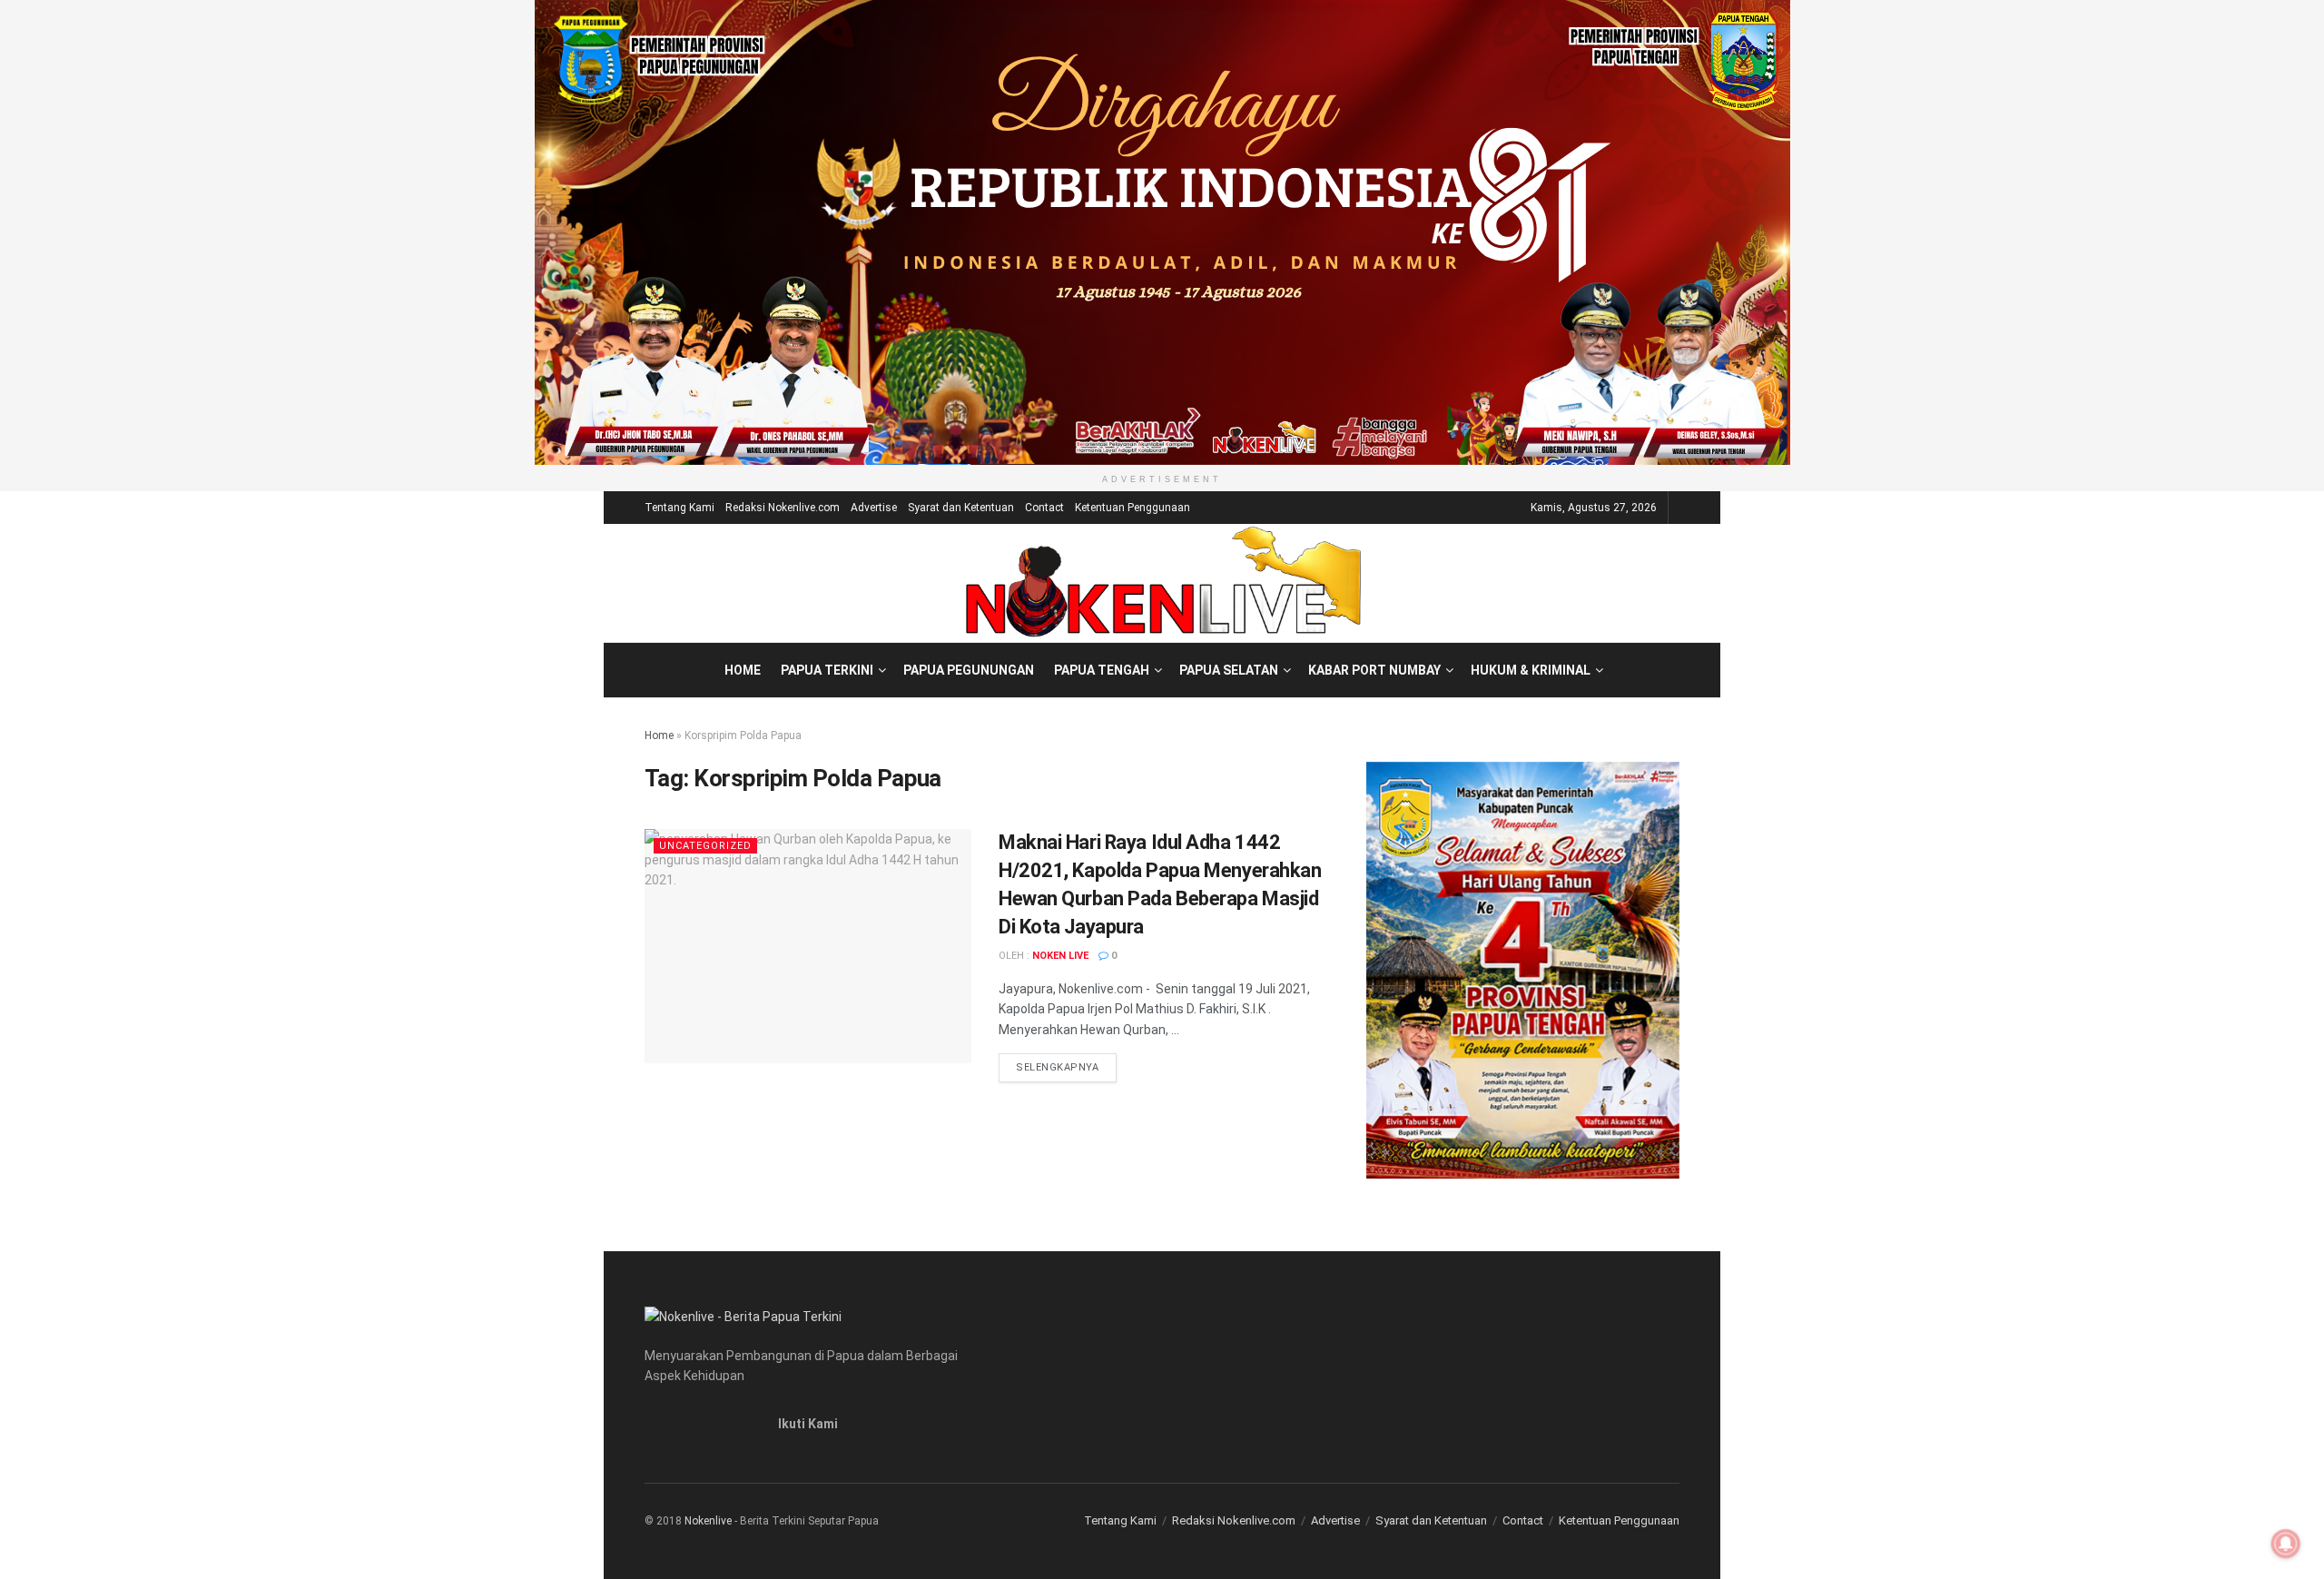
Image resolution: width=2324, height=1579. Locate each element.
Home (743, 670)
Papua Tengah (1102, 670)
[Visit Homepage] (1162, 583)
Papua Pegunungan (969, 670)
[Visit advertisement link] (1162, 232)
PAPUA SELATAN (1229, 670)
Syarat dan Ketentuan (961, 508)
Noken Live (1060, 956)
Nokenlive (708, 1521)
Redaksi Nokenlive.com (783, 508)
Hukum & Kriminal (1531, 670)
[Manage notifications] (2286, 1544)
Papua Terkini (827, 670)
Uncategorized (705, 846)
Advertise (874, 508)
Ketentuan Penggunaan (1132, 508)
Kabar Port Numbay (1374, 670)
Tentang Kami (679, 508)
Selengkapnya (1066, 1067)
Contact (1044, 508)
